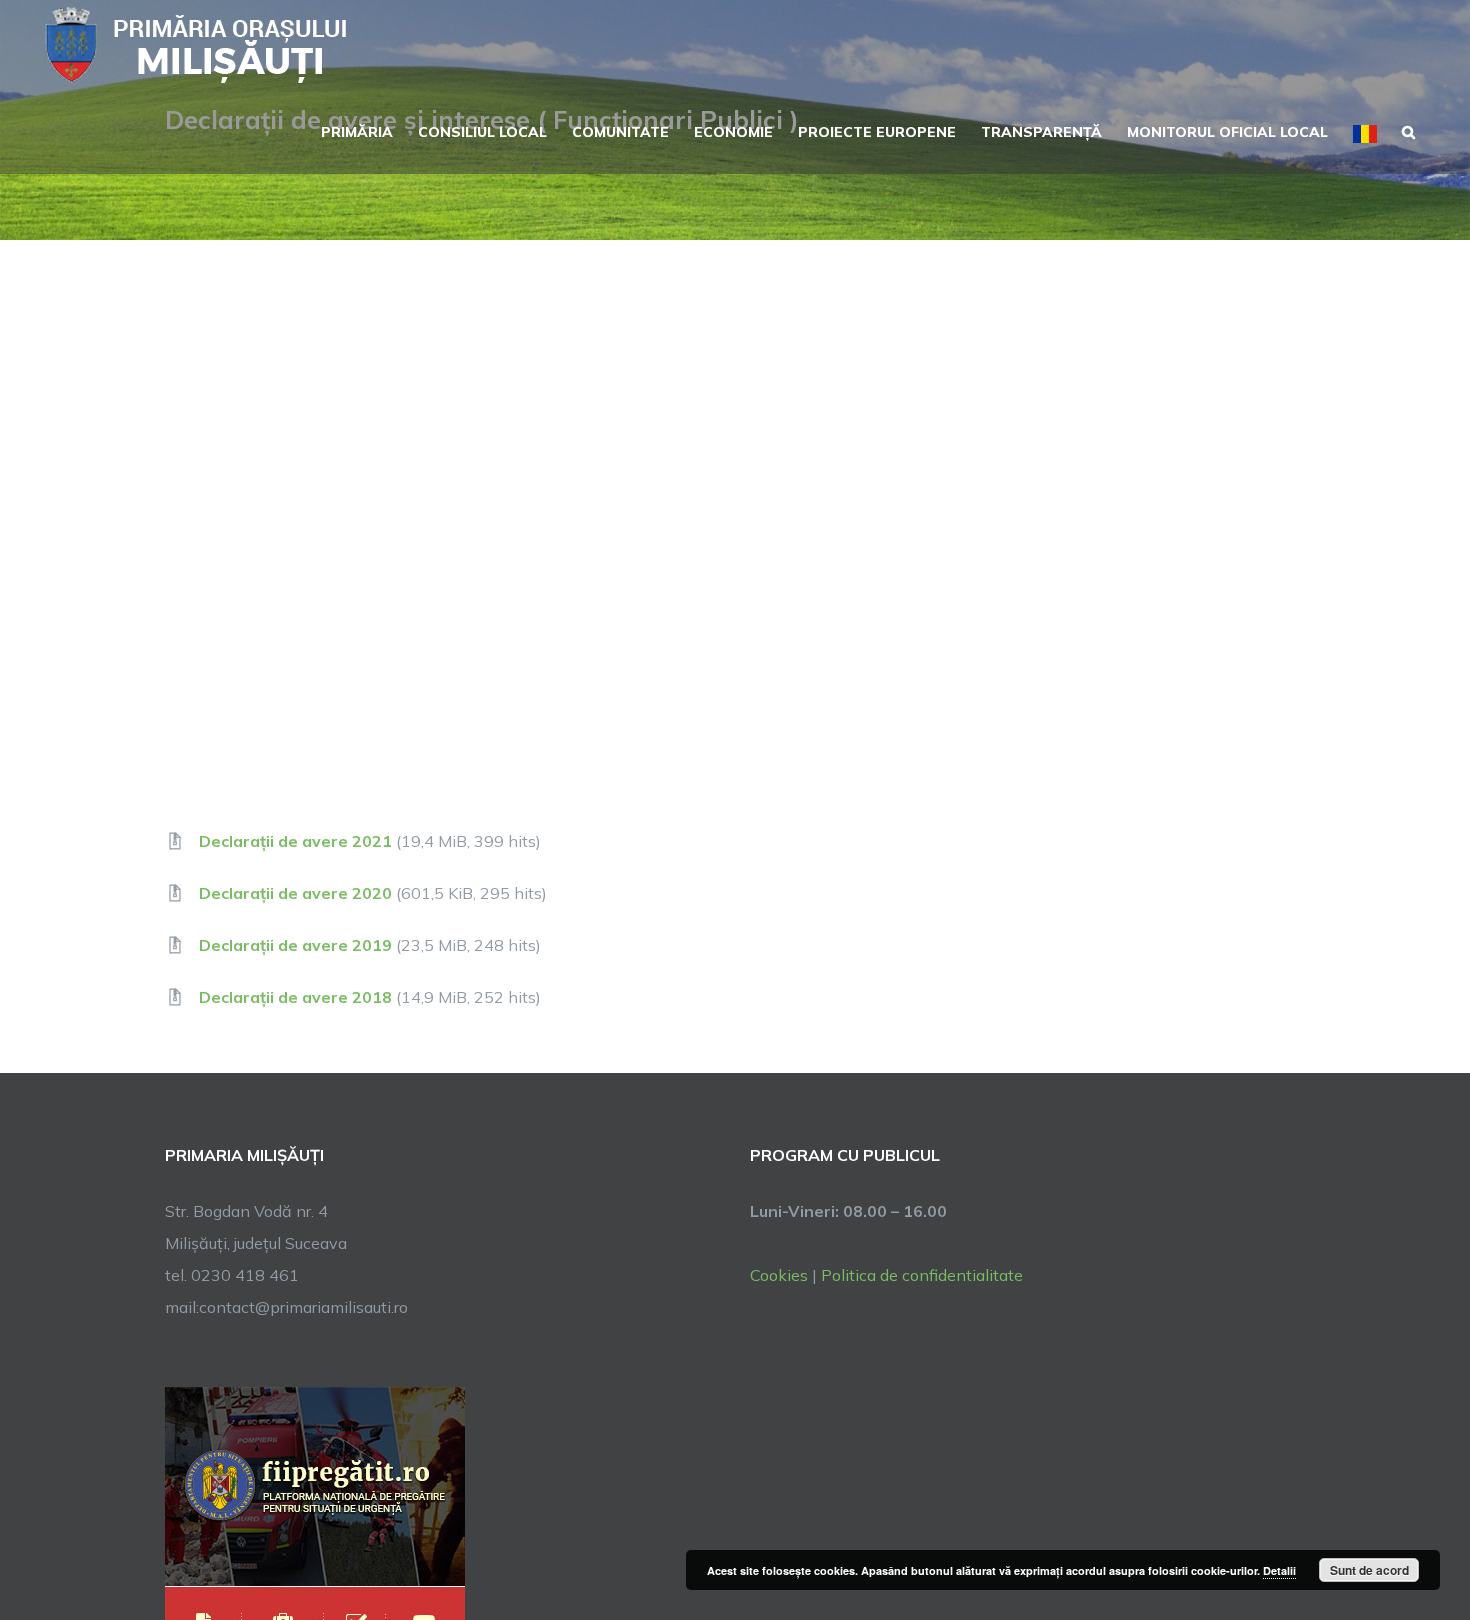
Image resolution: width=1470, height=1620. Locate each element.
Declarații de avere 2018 (295, 997)
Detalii (1279, 1570)
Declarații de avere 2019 (295, 945)
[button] (1408, 130)
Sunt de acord (1369, 1570)
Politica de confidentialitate (922, 1275)
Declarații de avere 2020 (295, 893)
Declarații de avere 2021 (295, 841)
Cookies (779, 1275)
